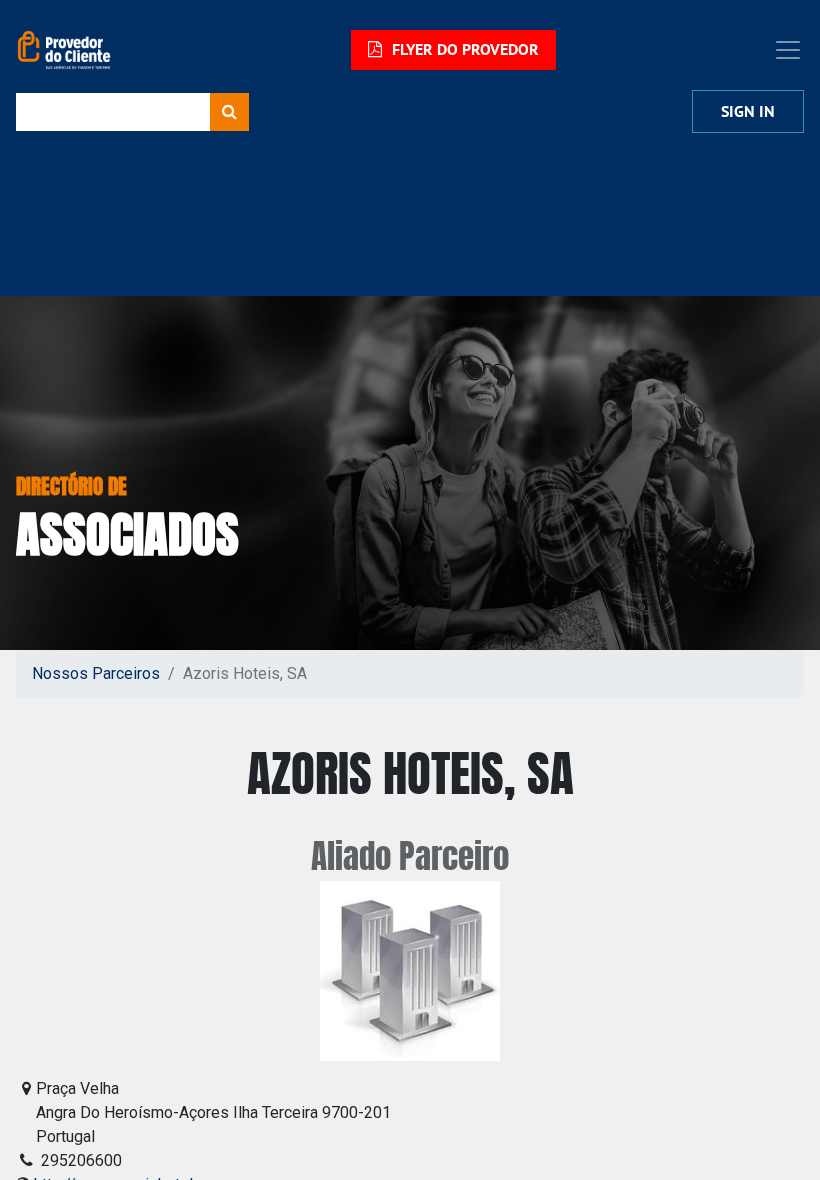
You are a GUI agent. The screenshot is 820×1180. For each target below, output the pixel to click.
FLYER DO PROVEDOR (463, 49)
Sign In (748, 111)
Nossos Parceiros (96, 673)
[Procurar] (229, 112)
